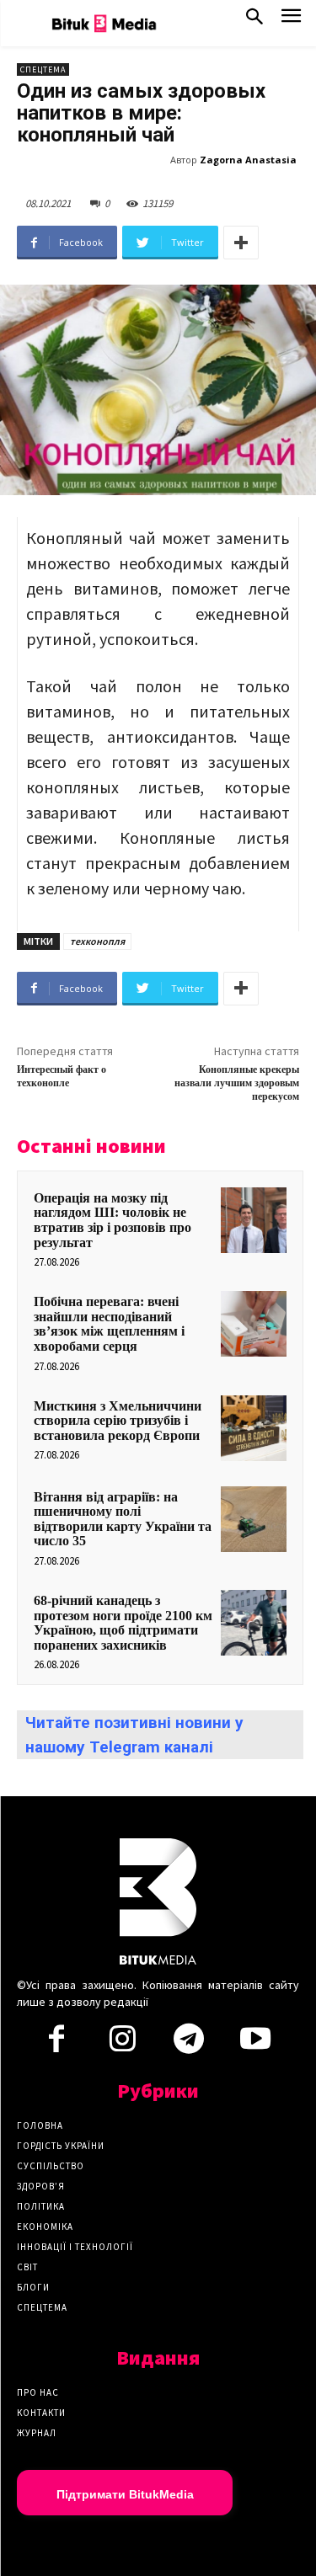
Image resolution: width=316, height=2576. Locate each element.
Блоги (33, 2287)
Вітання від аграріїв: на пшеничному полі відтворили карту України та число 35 (123, 1519)
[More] (241, 243)
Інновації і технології (75, 2247)
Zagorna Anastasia (248, 160)
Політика (41, 2206)
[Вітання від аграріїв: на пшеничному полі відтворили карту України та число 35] (254, 1519)
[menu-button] (291, 21)
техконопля (97, 941)
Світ (27, 2267)
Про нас (38, 2392)
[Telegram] (189, 2044)
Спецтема (43, 69)
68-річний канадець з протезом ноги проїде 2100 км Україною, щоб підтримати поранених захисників (123, 1623)
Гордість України (61, 2146)
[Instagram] (123, 2044)
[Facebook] (56, 2044)
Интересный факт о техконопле (62, 1077)
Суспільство (51, 2166)
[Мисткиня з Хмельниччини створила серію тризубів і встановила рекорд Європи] (254, 1428)
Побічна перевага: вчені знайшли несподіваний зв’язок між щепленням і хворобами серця (109, 1324)
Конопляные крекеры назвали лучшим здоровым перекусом (237, 1084)
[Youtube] (254, 2044)
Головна (40, 2125)
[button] (254, 20)
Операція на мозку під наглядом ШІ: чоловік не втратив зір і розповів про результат (112, 1220)
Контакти (41, 2413)
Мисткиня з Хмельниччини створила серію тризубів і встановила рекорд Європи (118, 1421)
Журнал (37, 2433)
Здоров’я (41, 2186)
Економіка (45, 2227)
